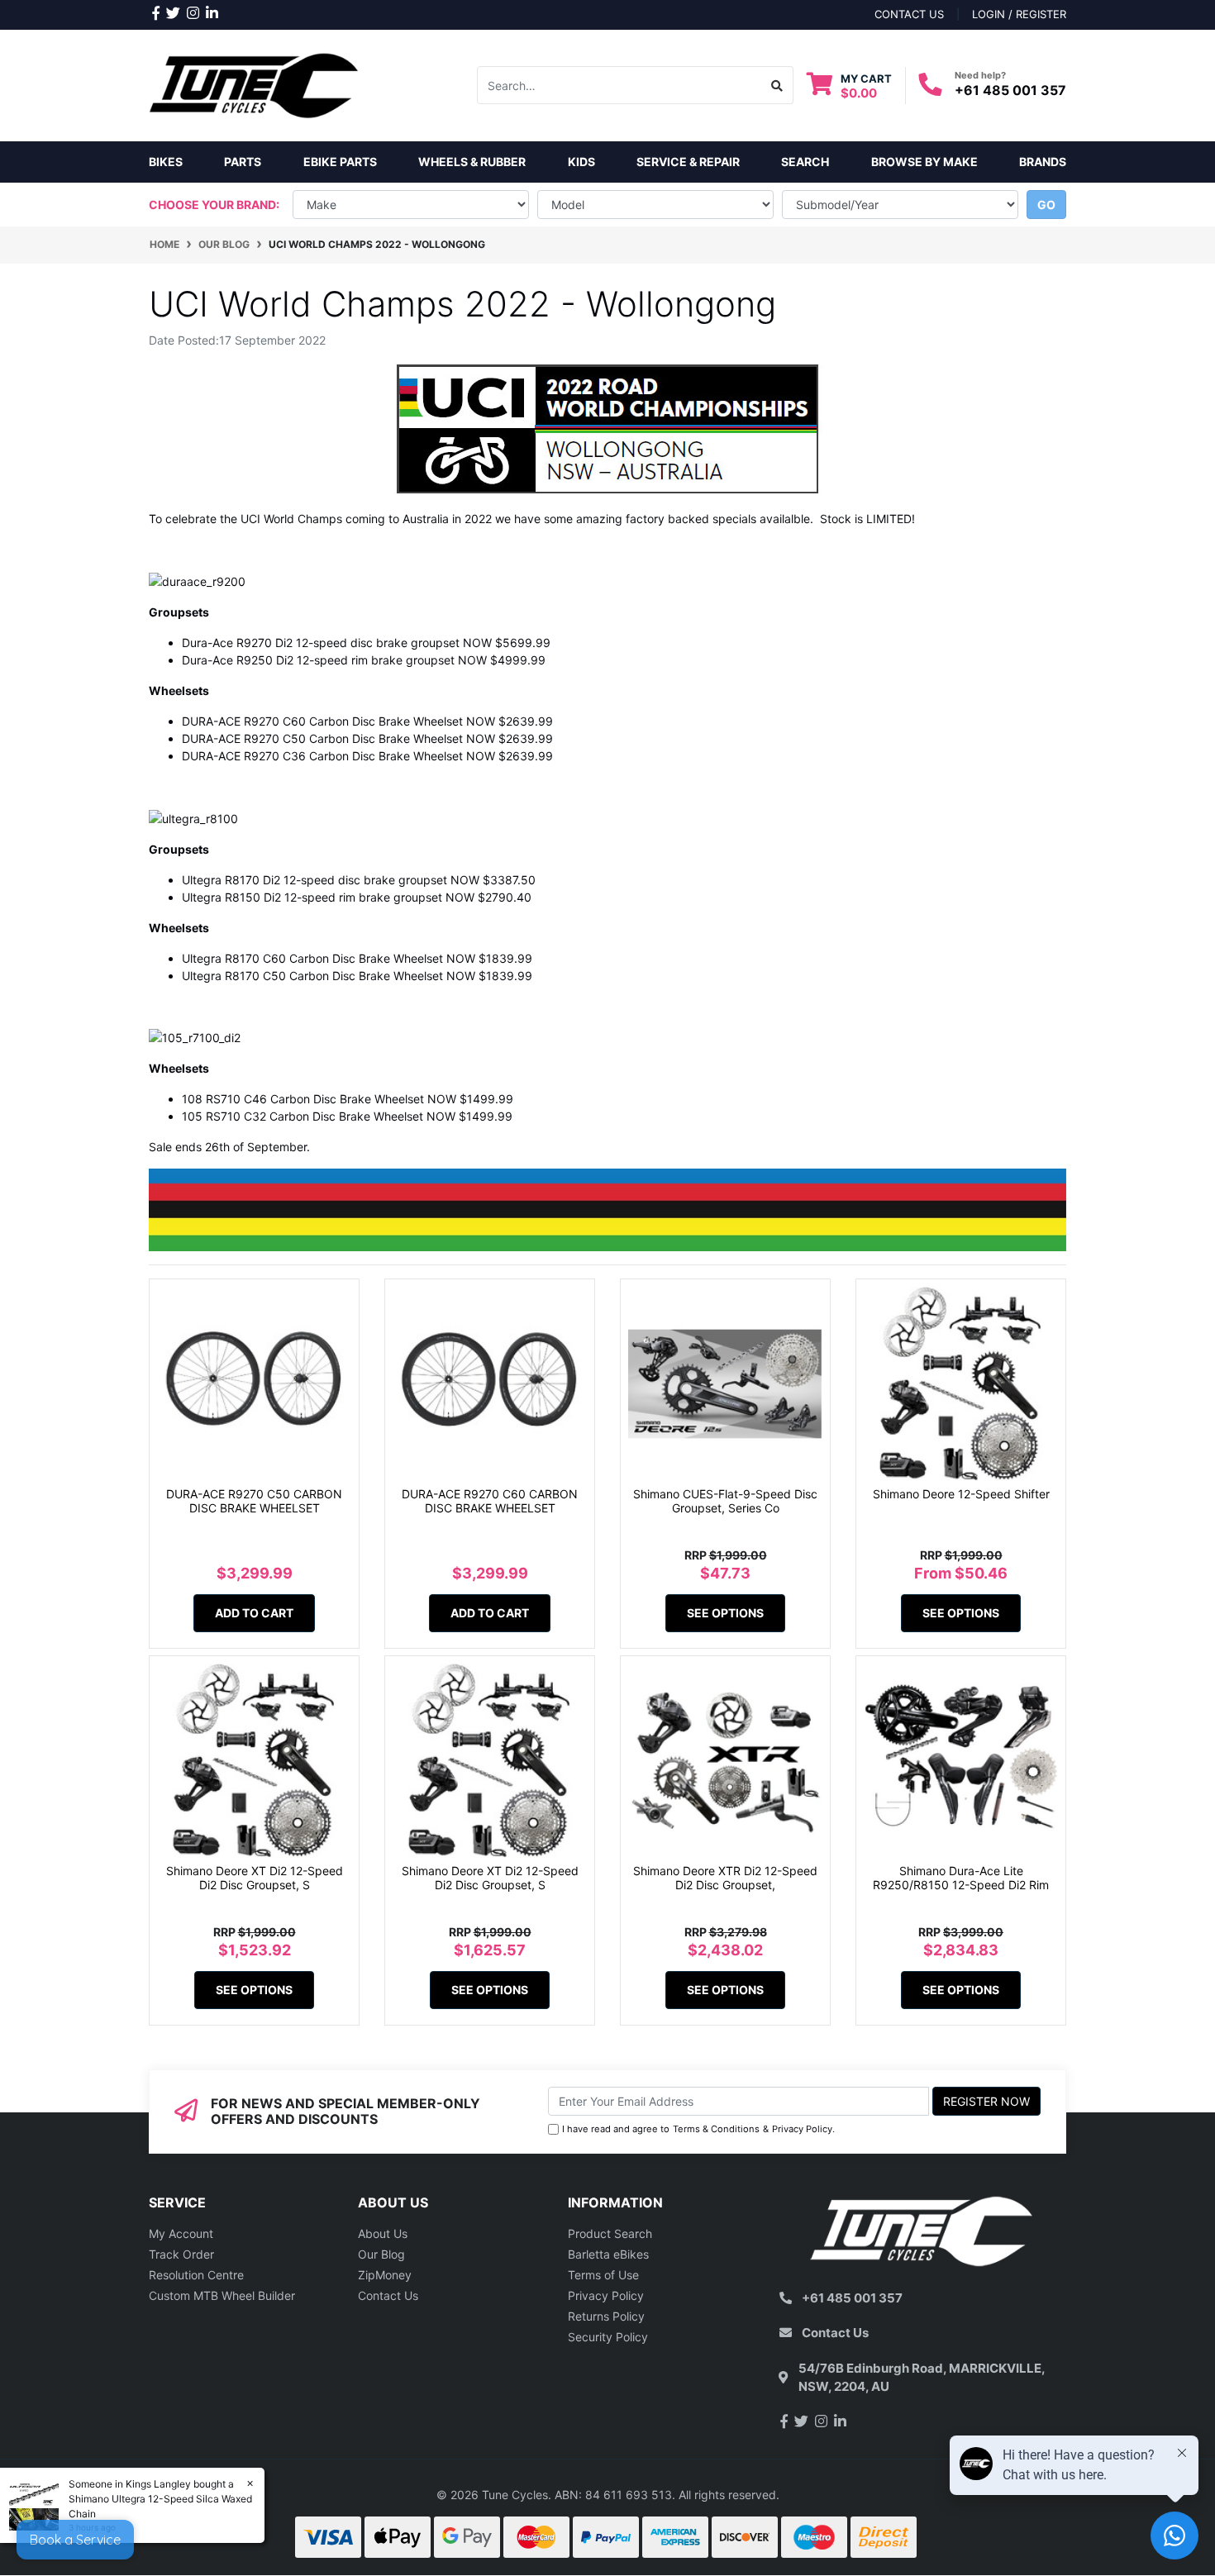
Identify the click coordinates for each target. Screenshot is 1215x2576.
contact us (909, 14)
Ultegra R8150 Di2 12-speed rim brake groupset (312, 897)
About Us (383, 2233)
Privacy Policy (802, 2129)
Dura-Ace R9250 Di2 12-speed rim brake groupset (318, 660)
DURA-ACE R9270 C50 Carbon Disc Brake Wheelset (322, 738)
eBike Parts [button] (340, 162)
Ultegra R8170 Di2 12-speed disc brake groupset (314, 880)
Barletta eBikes (608, 2254)
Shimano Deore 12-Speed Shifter (961, 1494)
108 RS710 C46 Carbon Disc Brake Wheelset (303, 1099)
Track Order (181, 2254)
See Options (725, 1613)
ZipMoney (385, 2275)
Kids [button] (581, 162)
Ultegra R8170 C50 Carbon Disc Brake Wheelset (312, 976)
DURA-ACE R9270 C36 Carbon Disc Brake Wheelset (322, 756)
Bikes (166, 162)
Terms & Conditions (716, 2129)
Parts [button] (243, 162)
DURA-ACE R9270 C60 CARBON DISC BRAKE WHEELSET (490, 1501)
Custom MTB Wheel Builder (222, 2295)
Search (805, 162)
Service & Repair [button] (688, 162)
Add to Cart (254, 1613)
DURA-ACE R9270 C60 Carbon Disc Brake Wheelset (322, 721)
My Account (181, 2233)
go (1046, 205)
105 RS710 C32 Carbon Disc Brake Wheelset (303, 1116)
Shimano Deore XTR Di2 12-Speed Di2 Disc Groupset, (725, 1878)
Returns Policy (606, 2316)
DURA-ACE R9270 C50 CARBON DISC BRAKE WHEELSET (254, 1501)
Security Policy (608, 2337)
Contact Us (388, 2295)
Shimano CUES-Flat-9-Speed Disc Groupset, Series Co (725, 1501)
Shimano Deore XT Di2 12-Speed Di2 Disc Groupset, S (255, 1878)
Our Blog (381, 2254)
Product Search (610, 2233)
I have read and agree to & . (698, 2129)
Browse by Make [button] (924, 162)
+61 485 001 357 (1010, 90)
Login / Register (1019, 14)
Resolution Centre (196, 2275)
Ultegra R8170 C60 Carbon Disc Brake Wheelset (312, 958)
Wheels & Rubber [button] (472, 162)
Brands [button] (1043, 162)
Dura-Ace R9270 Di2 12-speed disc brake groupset (321, 643)
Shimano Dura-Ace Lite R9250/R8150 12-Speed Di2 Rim (961, 1878)
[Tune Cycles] (254, 84)
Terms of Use (603, 2275)
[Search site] (777, 85)
